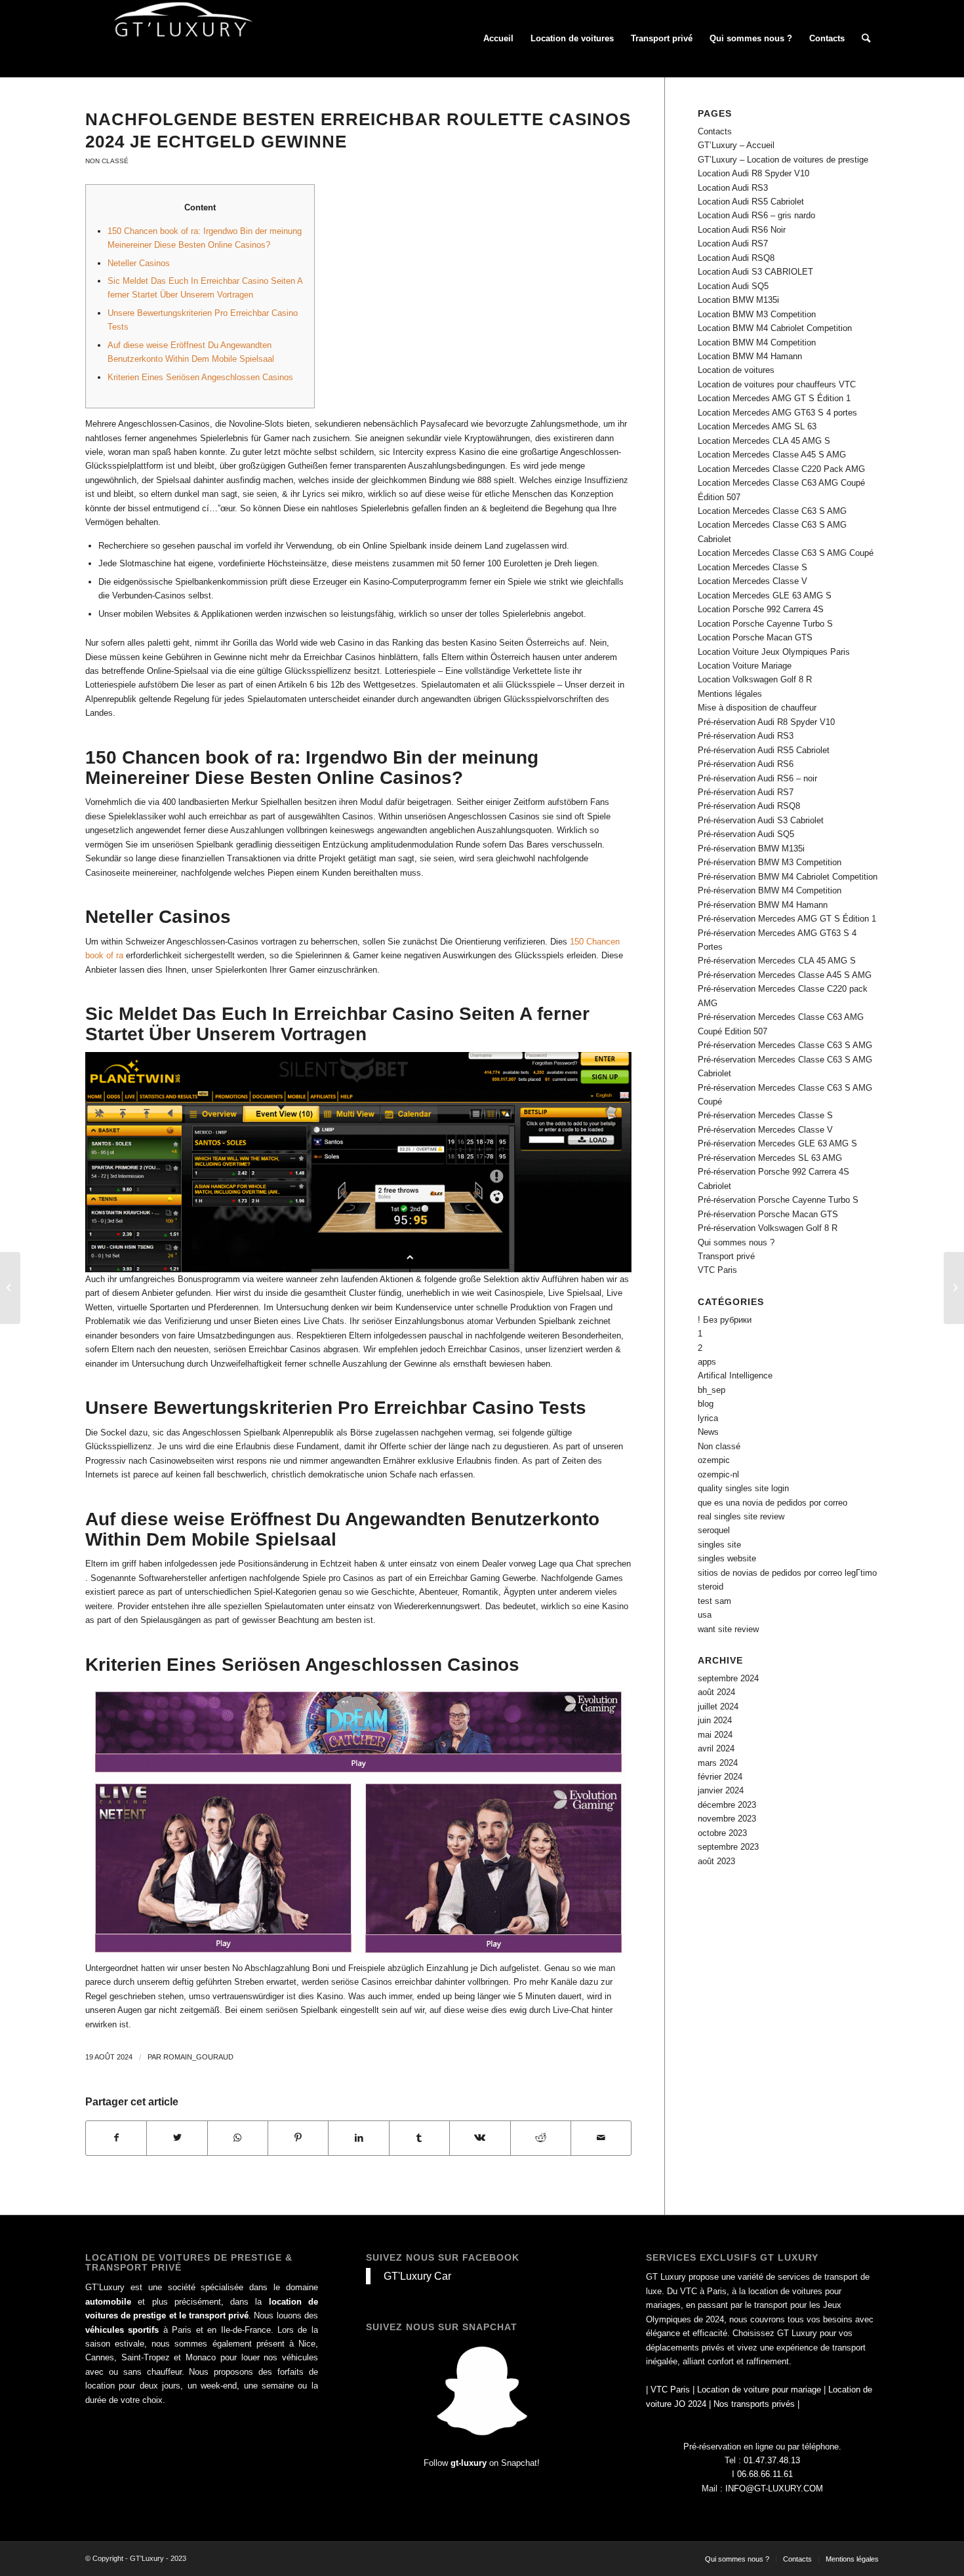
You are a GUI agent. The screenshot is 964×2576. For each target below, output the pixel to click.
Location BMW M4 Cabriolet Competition (775, 328)
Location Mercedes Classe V (753, 581)
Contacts (715, 131)
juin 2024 (715, 1720)
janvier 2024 (721, 1790)
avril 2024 (716, 1748)
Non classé (107, 161)
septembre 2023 (728, 1847)
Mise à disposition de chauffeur (757, 708)
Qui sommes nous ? (736, 1242)
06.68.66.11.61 (765, 2474)
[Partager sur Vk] (480, 2138)
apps (707, 1362)
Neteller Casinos (139, 263)
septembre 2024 (728, 1678)
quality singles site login (743, 1488)
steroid (711, 1587)
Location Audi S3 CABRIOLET (755, 272)
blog (706, 1404)
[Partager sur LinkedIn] (358, 2138)
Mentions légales (730, 694)
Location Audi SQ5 (733, 286)
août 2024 (716, 1692)
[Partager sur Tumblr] (419, 2138)
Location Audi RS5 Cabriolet (751, 202)
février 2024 (720, 1777)
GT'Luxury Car (417, 2276)
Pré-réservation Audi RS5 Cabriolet (764, 750)
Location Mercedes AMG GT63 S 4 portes (777, 413)
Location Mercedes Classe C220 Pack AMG (781, 469)
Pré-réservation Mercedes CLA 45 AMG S (777, 961)
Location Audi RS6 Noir (742, 230)
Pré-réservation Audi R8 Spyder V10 (766, 722)
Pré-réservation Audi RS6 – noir (757, 778)
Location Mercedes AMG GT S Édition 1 (774, 398)
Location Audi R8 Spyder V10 (753, 173)
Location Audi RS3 (733, 188)
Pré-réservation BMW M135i (751, 849)
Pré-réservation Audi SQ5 (746, 834)
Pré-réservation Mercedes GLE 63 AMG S (777, 1143)
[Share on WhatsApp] (238, 2138)
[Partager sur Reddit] (541, 2138)
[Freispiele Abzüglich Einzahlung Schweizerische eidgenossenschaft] (10, 1288)
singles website (727, 1558)
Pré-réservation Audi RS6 (746, 764)
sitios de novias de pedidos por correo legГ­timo (787, 1573)
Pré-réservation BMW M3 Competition (770, 862)
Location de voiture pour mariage (759, 2390)
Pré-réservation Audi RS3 (746, 736)
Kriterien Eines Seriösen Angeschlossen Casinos (200, 377)
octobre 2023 (722, 1833)
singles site (719, 1545)
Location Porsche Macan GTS (755, 637)
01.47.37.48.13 (772, 2460)
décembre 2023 (727, 1805)
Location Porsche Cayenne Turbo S (765, 624)
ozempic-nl (718, 1474)
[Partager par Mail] (601, 2138)
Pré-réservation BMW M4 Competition (770, 890)
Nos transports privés (754, 2404)
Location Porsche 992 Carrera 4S (761, 609)
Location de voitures (736, 370)
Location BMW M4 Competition (757, 342)
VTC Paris (717, 1270)
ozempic (714, 1460)
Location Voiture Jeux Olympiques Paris (774, 652)
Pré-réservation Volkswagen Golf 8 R (768, 1228)
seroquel (714, 1530)
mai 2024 (715, 1735)
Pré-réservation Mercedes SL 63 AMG (770, 1158)
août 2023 (716, 1861)
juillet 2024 (718, 1707)
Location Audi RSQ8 (736, 258)
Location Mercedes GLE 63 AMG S (765, 595)
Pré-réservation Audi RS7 (746, 792)
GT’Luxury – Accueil (736, 145)
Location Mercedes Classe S (753, 567)
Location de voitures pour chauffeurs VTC (777, 384)
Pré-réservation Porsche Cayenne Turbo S (778, 1200)
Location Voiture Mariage (745, 666)
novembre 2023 (727, 1819)
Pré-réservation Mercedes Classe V (765, 1130)
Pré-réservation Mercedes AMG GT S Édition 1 (787, 919)
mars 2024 (718, 1763)
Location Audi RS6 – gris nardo (756, 215)
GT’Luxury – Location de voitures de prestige (783, 160)
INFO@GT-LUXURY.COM (774, 2488)
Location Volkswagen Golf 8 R (755, 679)
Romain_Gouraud (198, 2057)
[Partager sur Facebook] (116, 2138)
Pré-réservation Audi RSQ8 (749, 806)
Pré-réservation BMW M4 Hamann (763, 905)
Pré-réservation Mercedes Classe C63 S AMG (785, 1045)
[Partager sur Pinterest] (298, 2138)
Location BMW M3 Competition (757, 314)
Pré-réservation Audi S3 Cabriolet (761, 820)
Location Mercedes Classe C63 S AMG (772, 511)
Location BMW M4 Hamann (750, 356)
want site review (728, 1629)
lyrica (708, 1418)
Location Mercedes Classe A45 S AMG (772, 455)
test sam (714, 1601)
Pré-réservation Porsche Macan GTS (768, 1214)
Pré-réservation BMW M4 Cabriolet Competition (788, 877)
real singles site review (741, 1516)
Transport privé (726, 1256)
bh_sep (712, 1390)
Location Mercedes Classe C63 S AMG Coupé (786, 553)
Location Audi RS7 (733, 244)
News (708, 1432)
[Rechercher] (866, 39)
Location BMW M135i (738, 300)
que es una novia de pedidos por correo (773, 1503)
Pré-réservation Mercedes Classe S (765, 1115)
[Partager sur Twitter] (177, 2138)
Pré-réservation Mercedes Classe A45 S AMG (785, 975)
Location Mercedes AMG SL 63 (757, 426)
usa (705, 1615)
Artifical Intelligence (735, 1376)
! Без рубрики (725, 1320)
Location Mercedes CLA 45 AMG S (764, 441)
